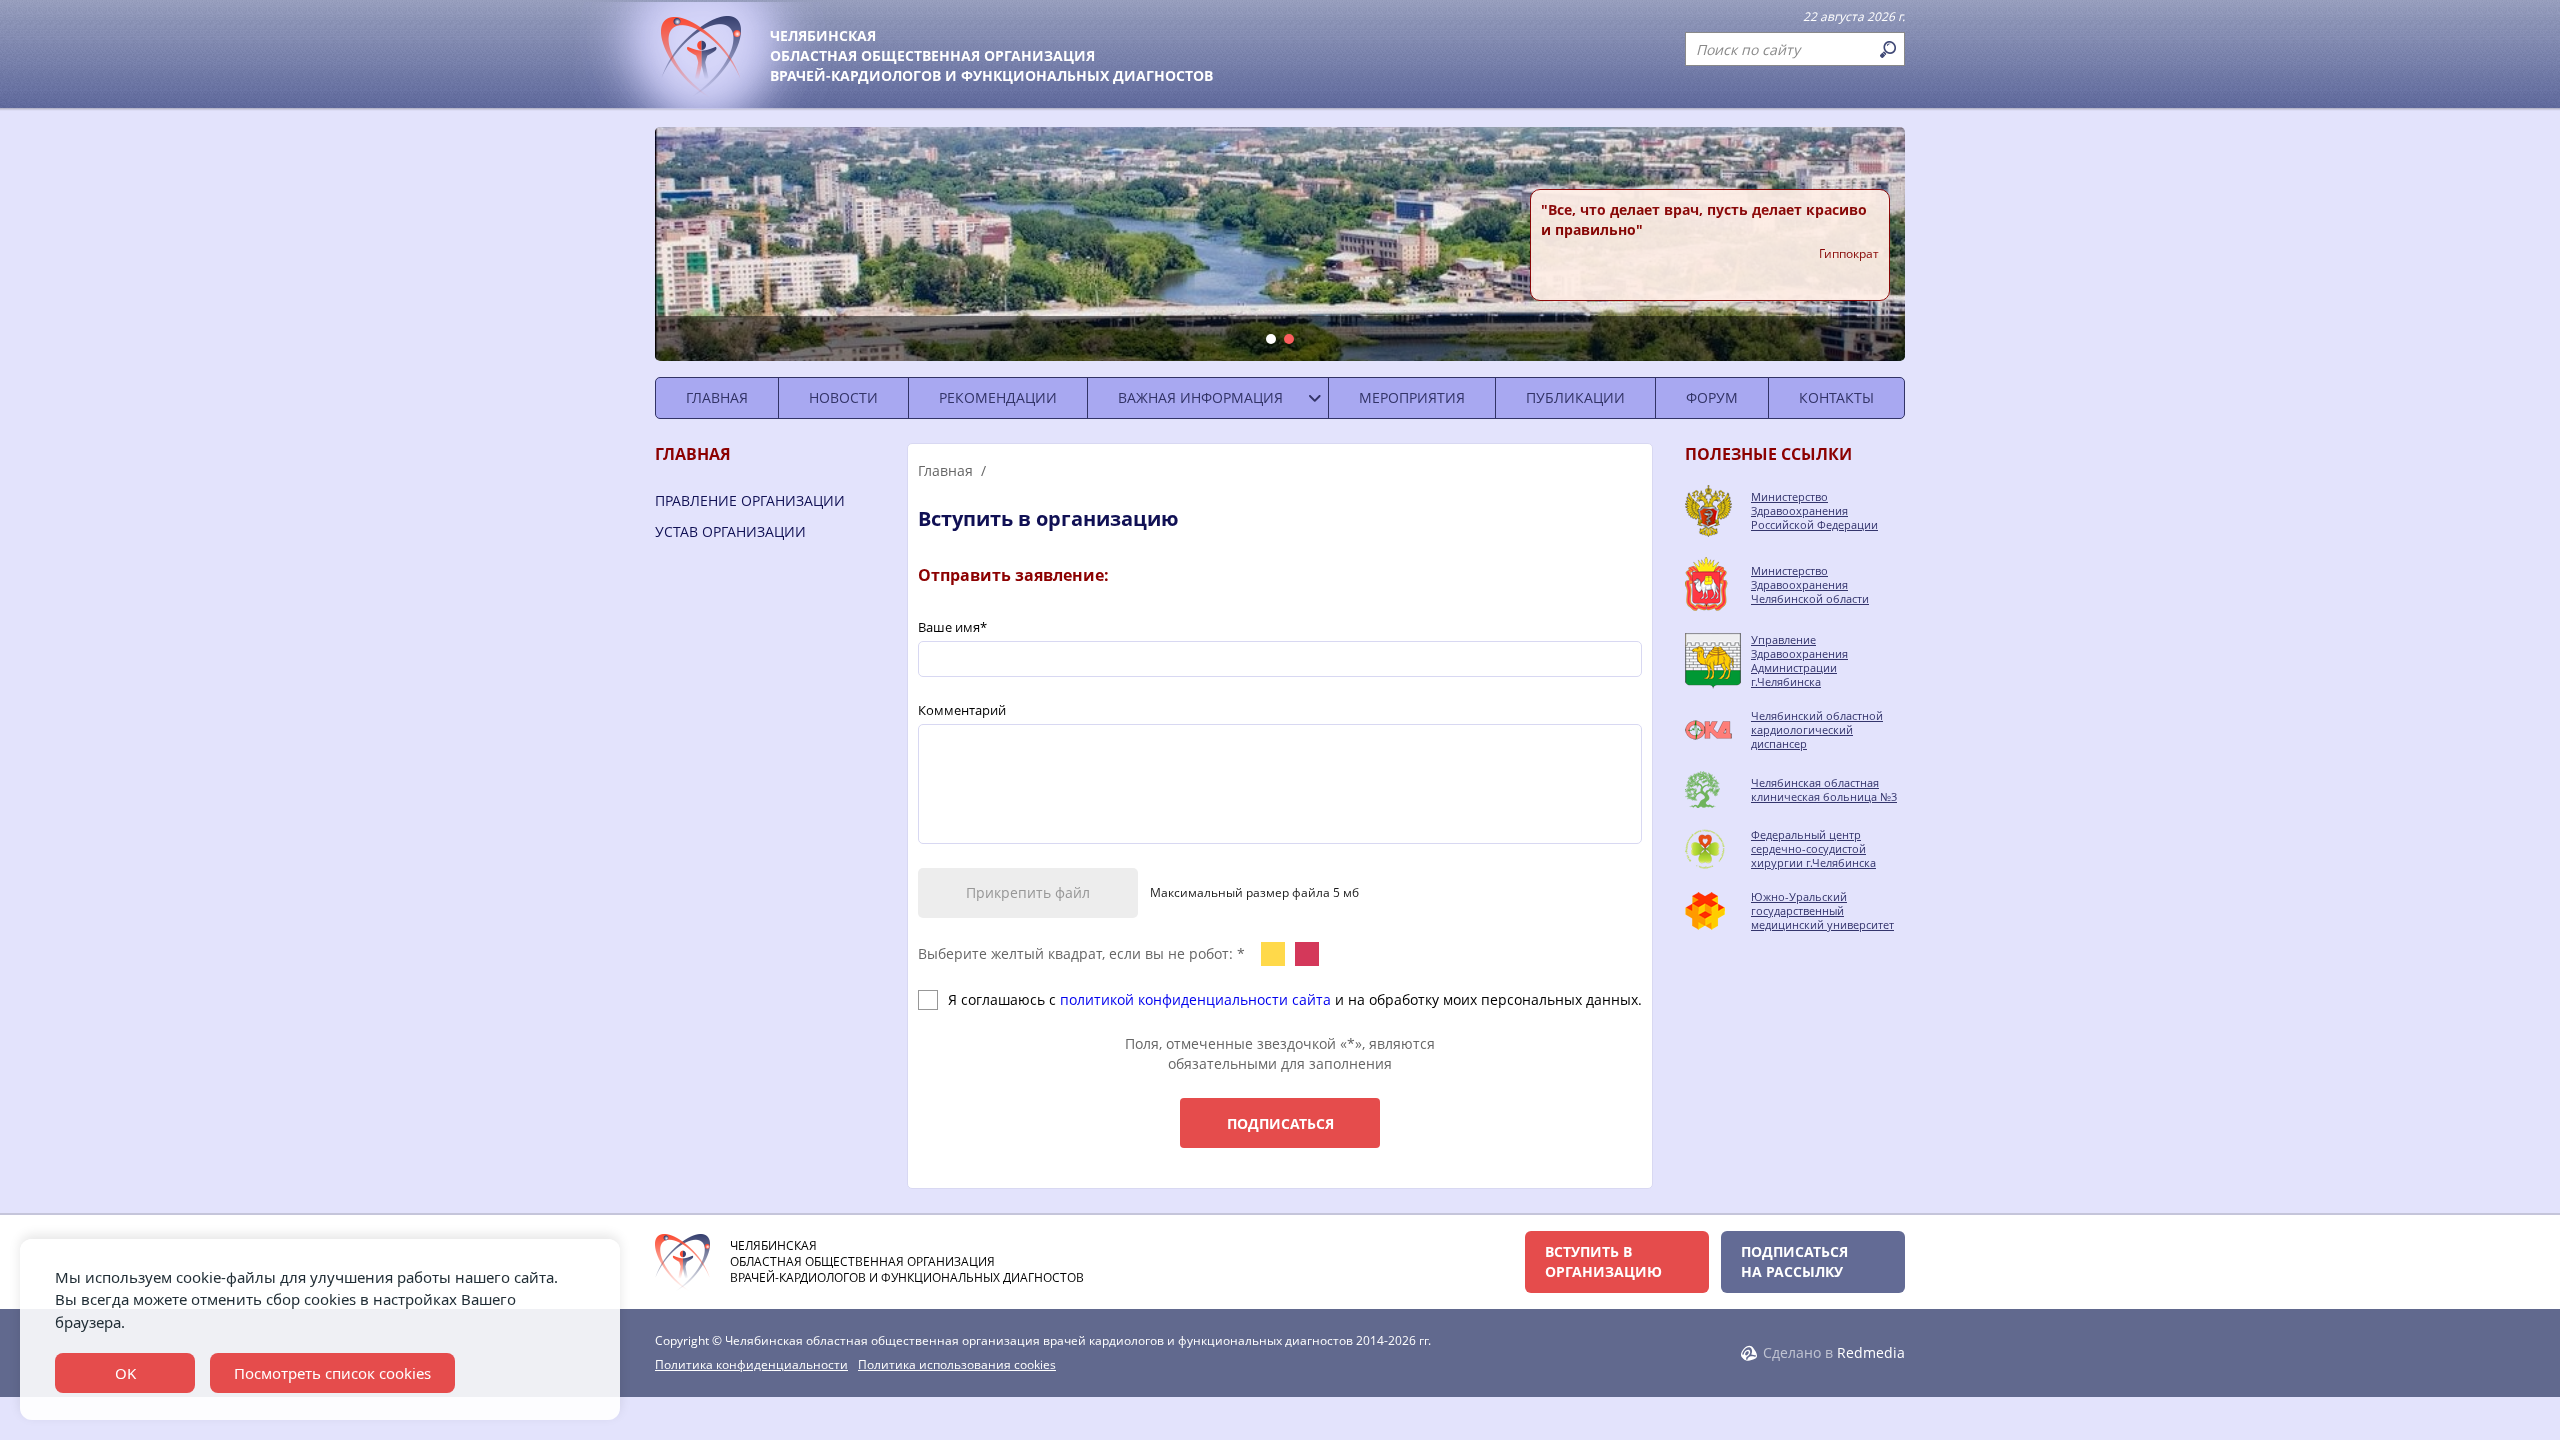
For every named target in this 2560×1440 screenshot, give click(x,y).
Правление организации (750, 500)
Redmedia (1871, 1352)
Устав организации (730, 531)
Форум (1712, 397)
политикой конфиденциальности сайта (1195, 999)
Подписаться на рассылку (1794, 1261)
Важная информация (1200, 397)
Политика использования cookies (957, 1365)
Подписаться (1280, 1123)
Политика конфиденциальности (751, 1365)
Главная (717, 397)
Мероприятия (1412, 397)
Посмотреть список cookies (332, 1373)
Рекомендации (998, 397)
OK (125, 1373)
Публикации (1575, 397)
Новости (843, 397)
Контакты (1836, 397)
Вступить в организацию (1603, 1261)
